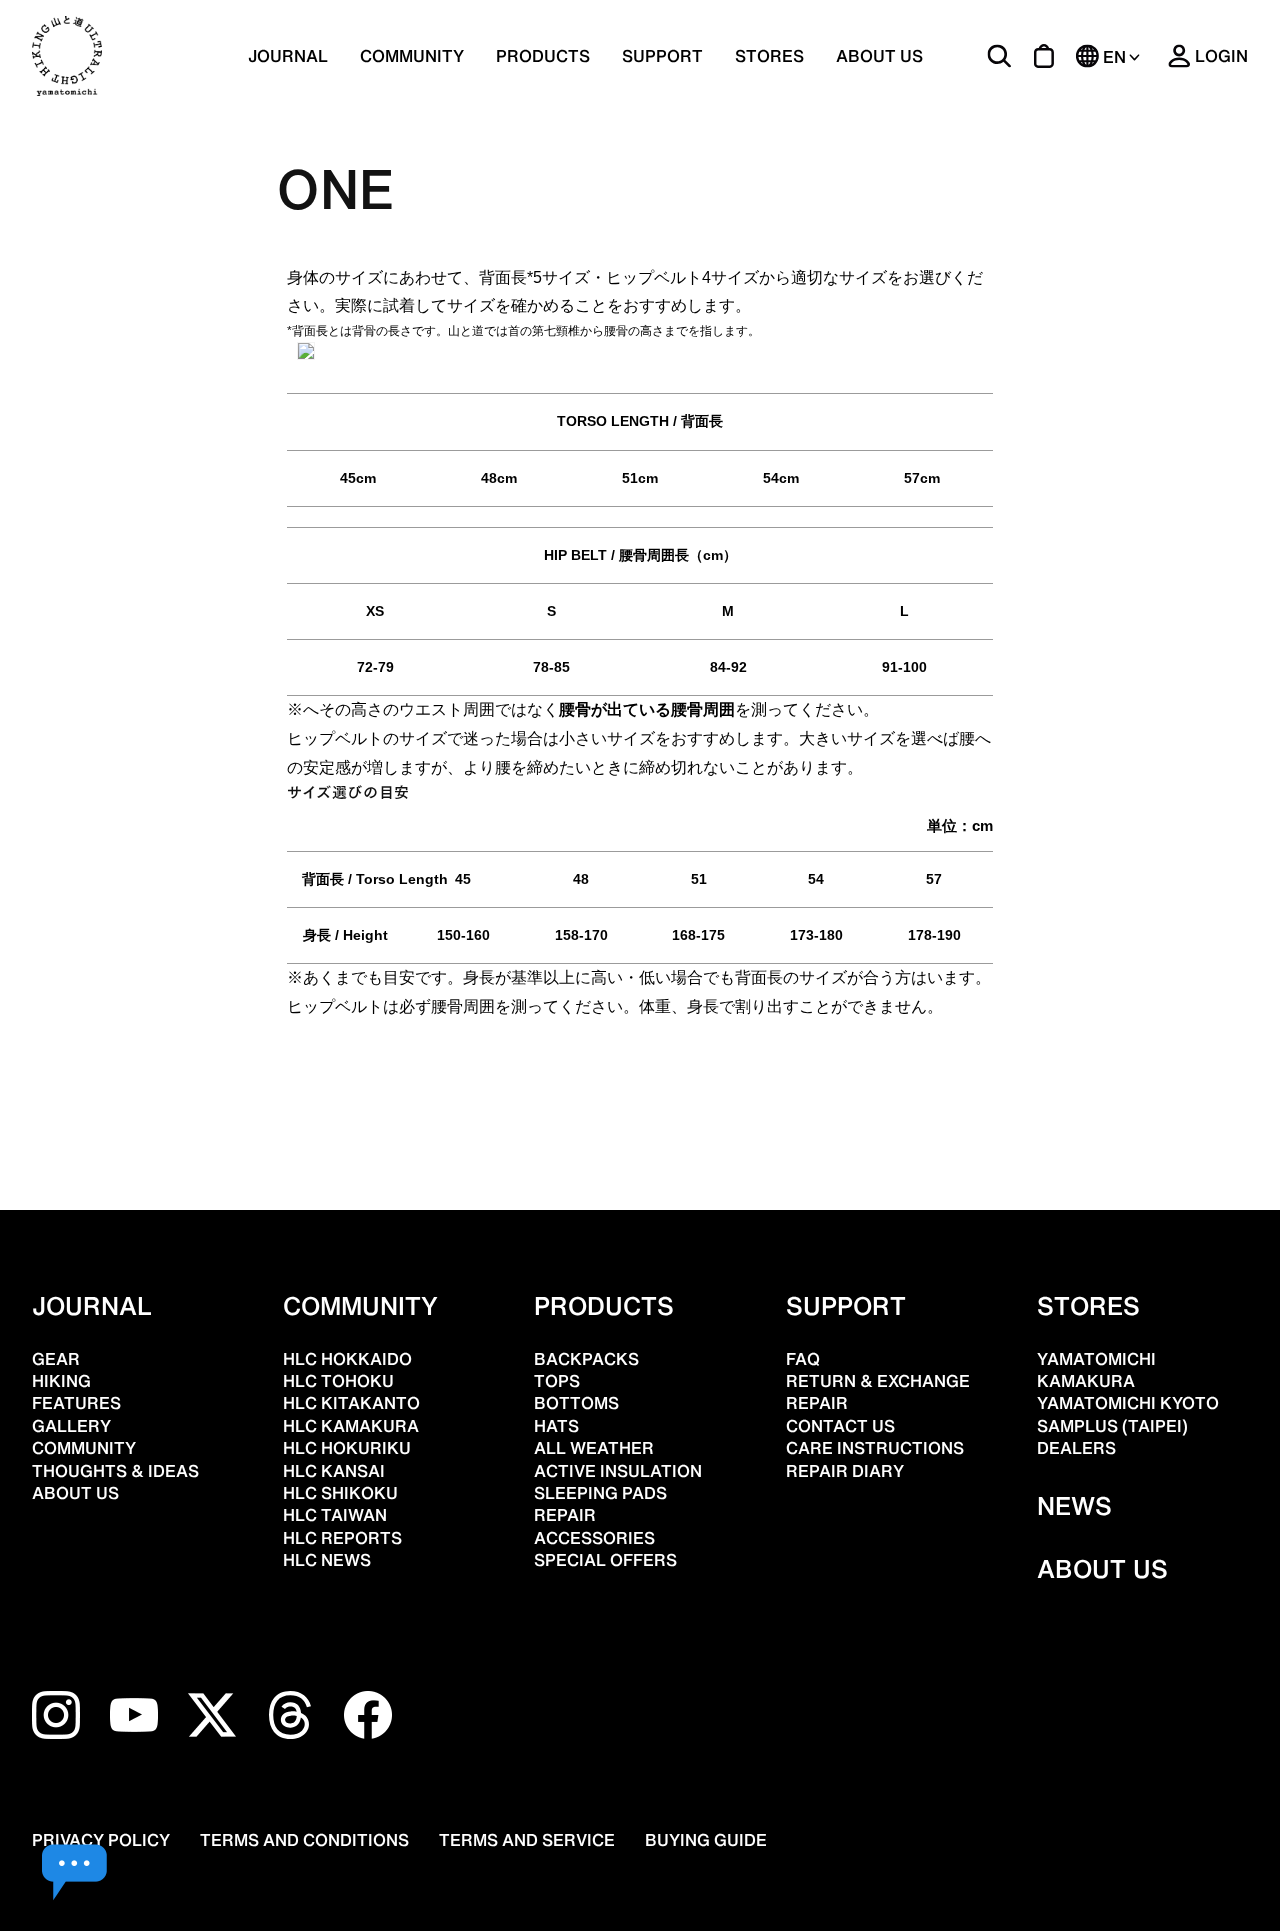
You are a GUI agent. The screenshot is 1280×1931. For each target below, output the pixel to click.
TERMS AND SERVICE (527, 1840)
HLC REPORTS (342, 1538)
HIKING (61, 1381)
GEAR (56, 1359)
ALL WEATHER (594, 1448)
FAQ (803, 1359)
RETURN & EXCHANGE (878, 1381)
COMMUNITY (412, 56)
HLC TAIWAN (335, 1515)
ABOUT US (879, 56)
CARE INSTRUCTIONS (875, 1448)
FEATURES (76, 1403)
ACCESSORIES (594, 1538)
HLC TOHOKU (338, 1381)
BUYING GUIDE (706, 1840)
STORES (769, 56)
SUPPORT (662, 56)
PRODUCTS (604, 1306)
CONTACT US (840, 1426)
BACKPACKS (586, 1359)
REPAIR (565, 1515)
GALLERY (71, 1426)
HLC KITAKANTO (351, 1403)
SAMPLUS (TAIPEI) (1112, 1426)
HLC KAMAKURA (351, 1426)
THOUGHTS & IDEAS (115, 1471)
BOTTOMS (576, 1403)
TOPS (557, 1381)
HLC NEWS (327, 1560)
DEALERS (1076, 1448)
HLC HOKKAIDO (347, 1359)
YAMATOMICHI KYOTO (1128, 1403)
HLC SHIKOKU (340, 1493)
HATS (556, 1426)
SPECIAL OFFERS (605, 1560)
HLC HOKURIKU (347, 1448)
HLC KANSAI (334, 1471)
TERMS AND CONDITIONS (304, 1840)
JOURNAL (288, 56)
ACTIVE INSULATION (618, 1471)
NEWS (1074, 1506)
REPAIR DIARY (845, 1471)
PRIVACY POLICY (101, 1840)
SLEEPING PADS (600, 1493)
